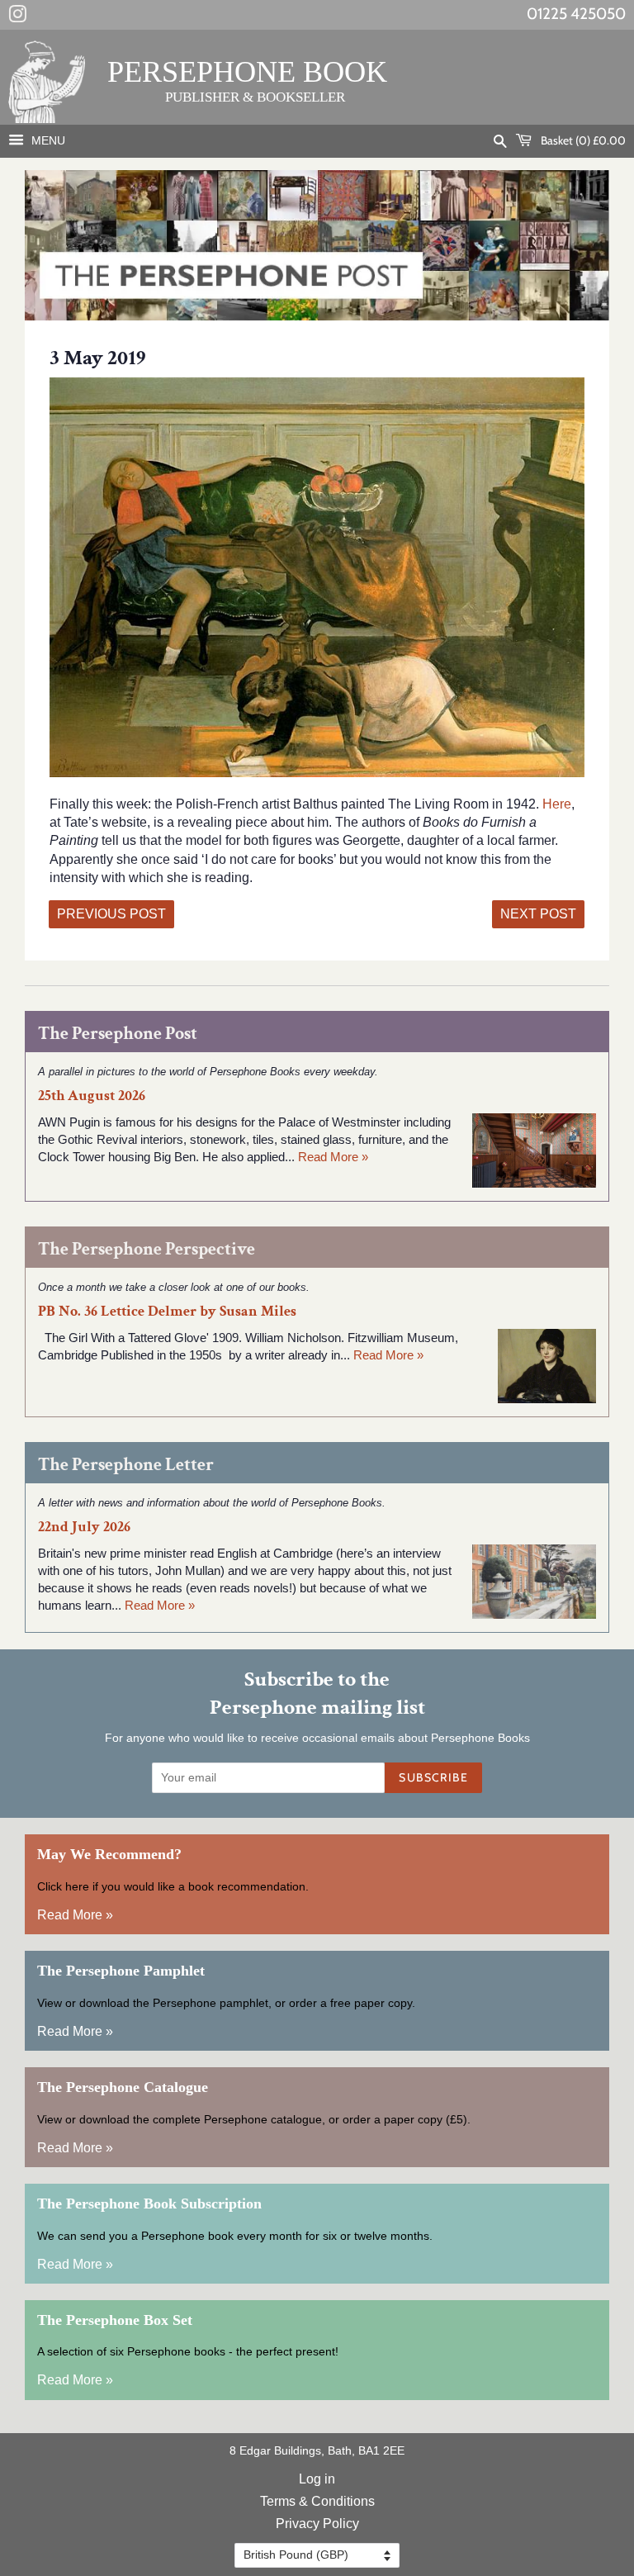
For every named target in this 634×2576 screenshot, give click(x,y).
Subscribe (433, 1777)
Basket (582, 140)
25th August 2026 (92, 1096)
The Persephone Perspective (147, 1249)
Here (557, 804)
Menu (47, 140)
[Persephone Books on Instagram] (17, 17)
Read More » (333, 1157)
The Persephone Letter (126, 1465)
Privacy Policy (317, 2524)
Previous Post (111, 914)
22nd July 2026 (84, 1527)
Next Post (538, 914)
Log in (317, 2479)
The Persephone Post (118, 1034)
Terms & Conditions (317, 2501)
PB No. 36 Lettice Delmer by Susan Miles (167, 1311)
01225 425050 (576, 14)
